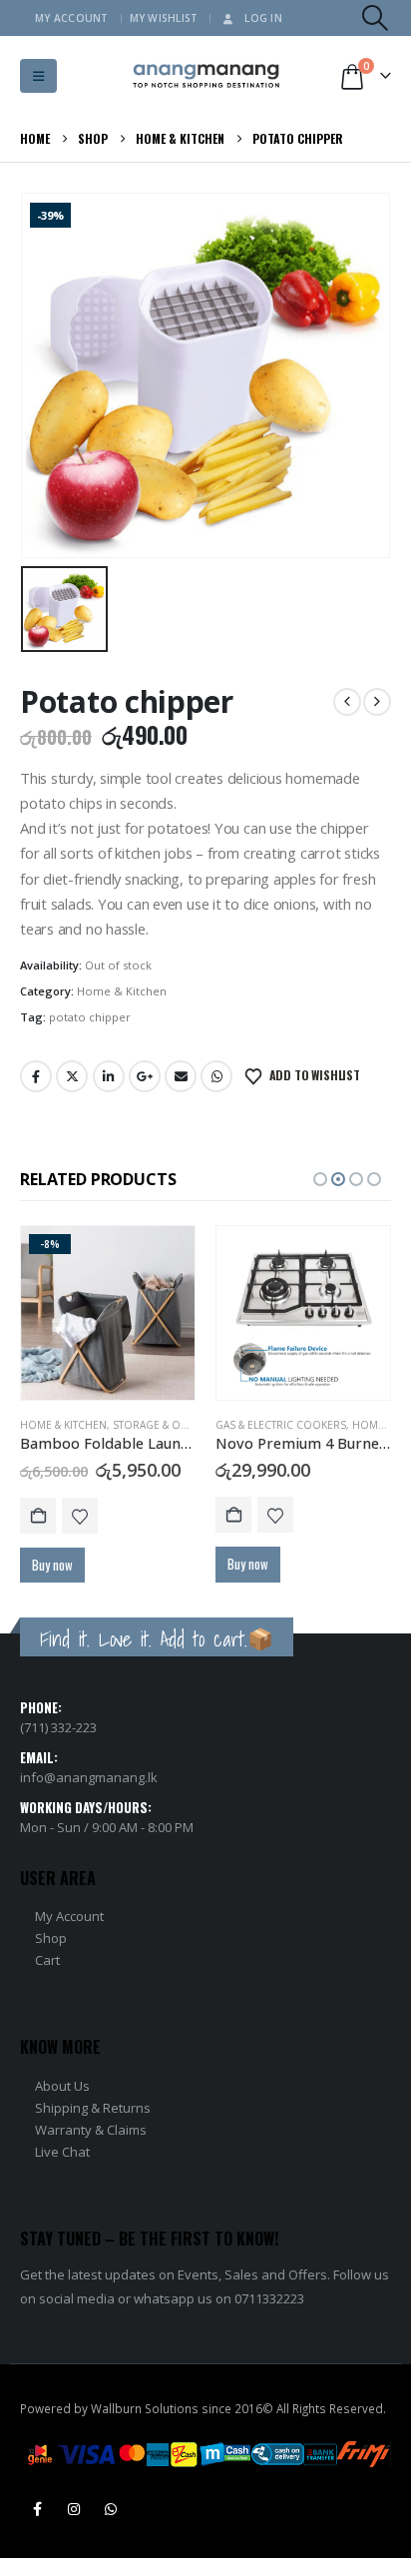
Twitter (72, 1076)
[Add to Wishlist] (80, 1516)
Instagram (74, 2509)
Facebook (36, 1076)
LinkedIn (109, 1076)
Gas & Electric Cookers (281, 1425)
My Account (72, 18)
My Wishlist (164, 18)
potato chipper (90, 1017)
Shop (51, 1938)
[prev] (347, 702)
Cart (47, 1960)
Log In (263, 18)
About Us (62, 2086)
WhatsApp (216, 1076)
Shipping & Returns (93, 2108)
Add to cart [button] (38, 1516)
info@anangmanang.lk (89, 1777)
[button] (376, 18)
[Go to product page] (303, 1313)
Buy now (52, 1565)
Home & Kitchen (122, 991)
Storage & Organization (182, 1425)
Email (181, 1076)
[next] (377, 702)
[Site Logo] (206, 76)
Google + (145, 1076)
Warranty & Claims (91, 2130)
